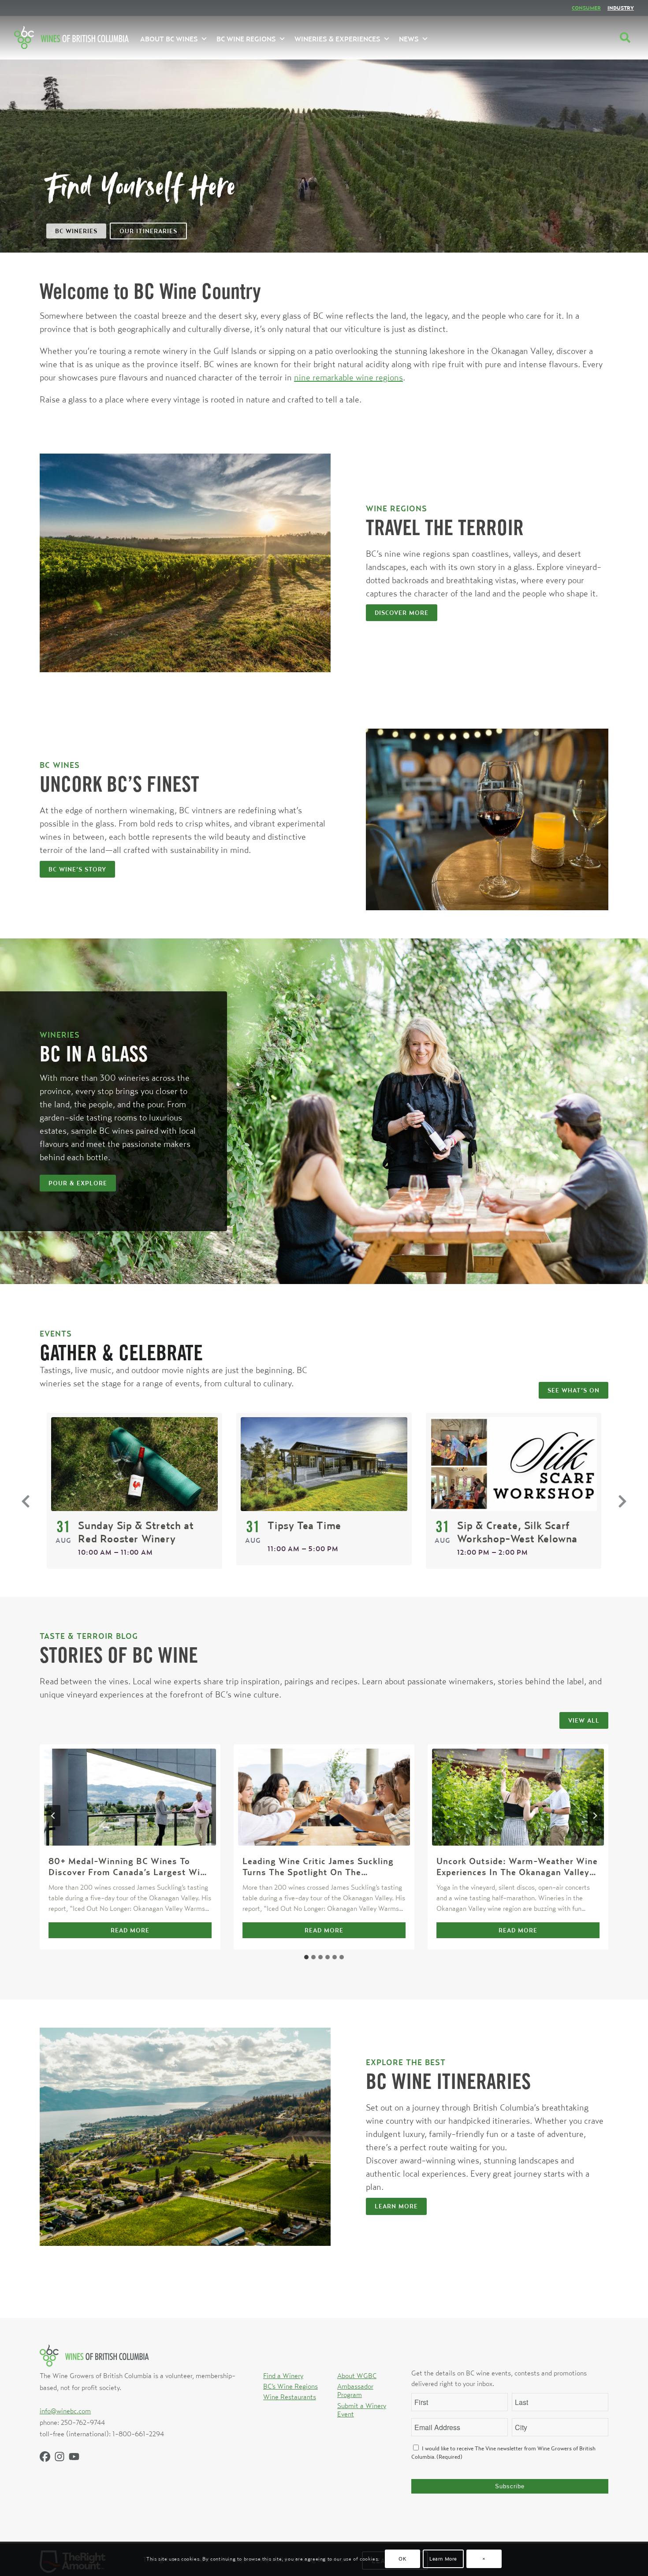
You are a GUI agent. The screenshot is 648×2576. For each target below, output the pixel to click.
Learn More (443, 2559)
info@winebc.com (65, 2411)
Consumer (586, 8)
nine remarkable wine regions (348, 377)
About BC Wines (169, 39)
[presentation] (130, 1797)
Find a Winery (283, 2375)
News (409, 39)
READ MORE (149, 1932)
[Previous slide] (26, 1501)
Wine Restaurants (290, 2397)
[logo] (71, 37)
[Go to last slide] (53, 1816)
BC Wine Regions (246, 39)
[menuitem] (586, 8)
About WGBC (357, 2375)
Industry (621, 8)
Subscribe (510, 2486)
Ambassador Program (355, 2390)
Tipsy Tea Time (304, 1525)
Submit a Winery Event (362, 2410)
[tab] (306, 1957)
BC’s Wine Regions (290, 2386)
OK (402, 2559)
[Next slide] (622, 1501)
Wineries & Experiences (337, 39)
